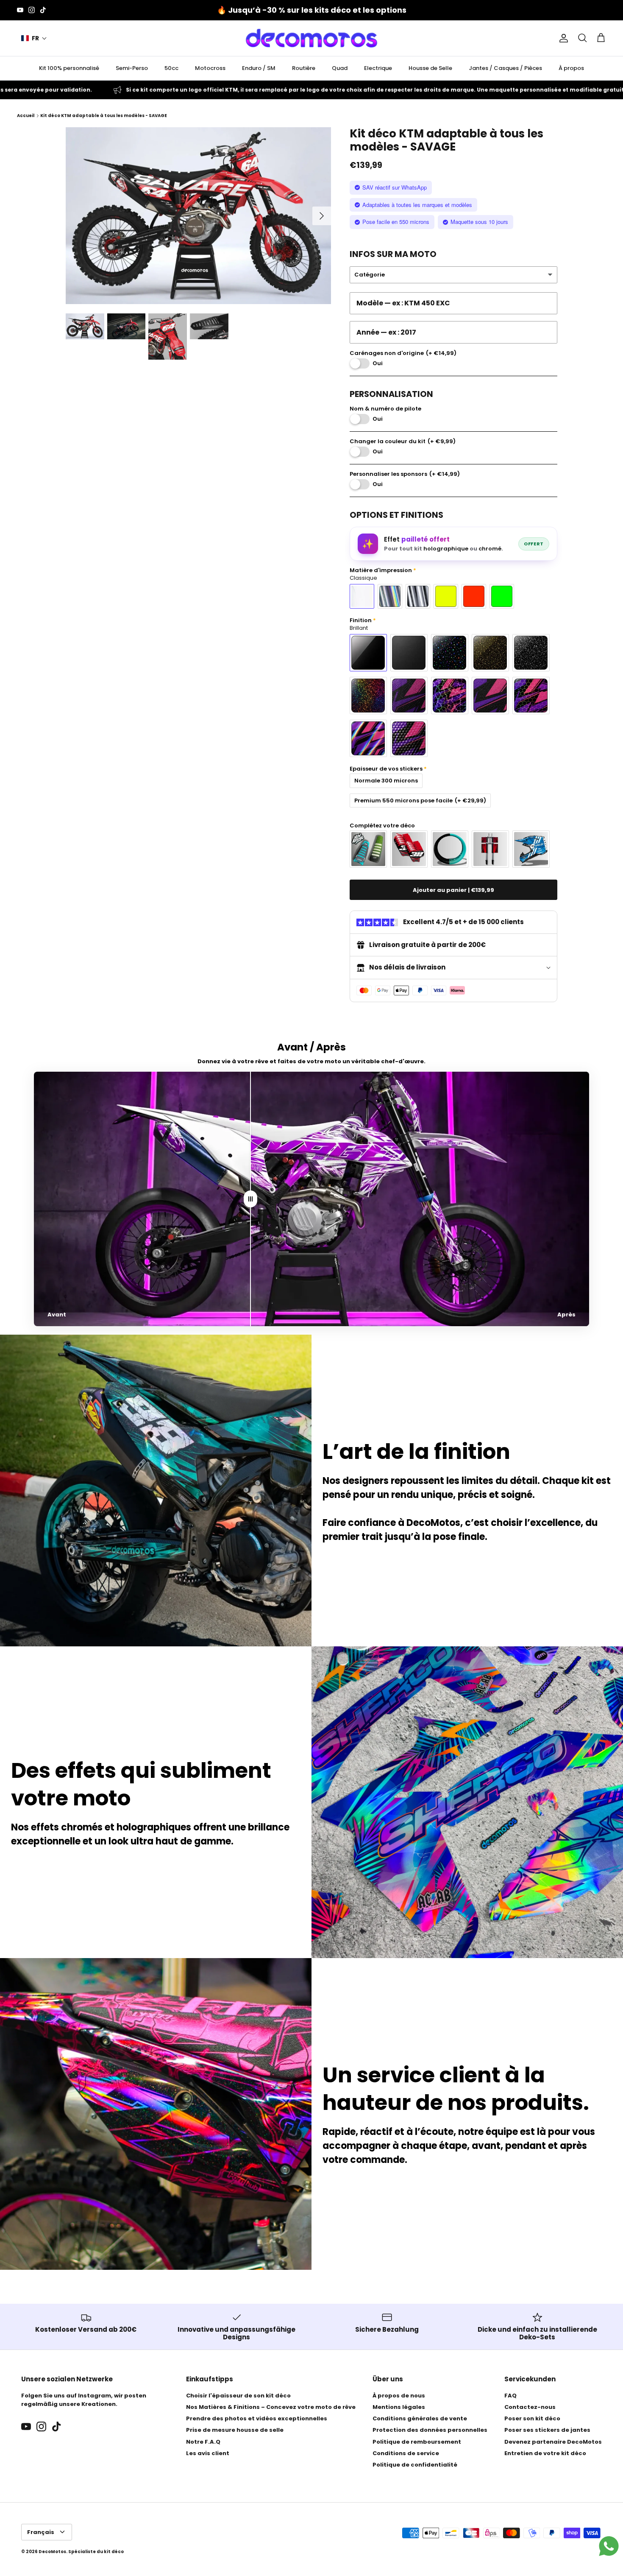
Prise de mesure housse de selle (235, 2430)
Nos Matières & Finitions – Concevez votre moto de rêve (271, 2407)
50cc (171, 68)
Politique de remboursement (417, 2442)
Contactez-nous (530, 2407)
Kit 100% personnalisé (69, 68)
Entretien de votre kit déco (545, 2453)
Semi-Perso (132, 68)
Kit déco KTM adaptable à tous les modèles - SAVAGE (104, 116)
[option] (198, 216)
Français (41, 2532)
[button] (34, 38)
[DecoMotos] (311, 38)
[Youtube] (20, 10)
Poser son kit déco (532, 2418)
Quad (340, 68)
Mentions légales (399, 2407)
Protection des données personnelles (430, 2430)
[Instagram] (32, 10)
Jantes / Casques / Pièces (505, 68)
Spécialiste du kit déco (96, 2552)
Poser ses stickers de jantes (547, 2430)
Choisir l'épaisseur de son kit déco (238, 2396)
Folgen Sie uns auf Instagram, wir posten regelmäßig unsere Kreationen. (84, 2400)
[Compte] (562, 38)
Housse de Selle (430, 68)
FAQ (510, 2396)
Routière (304, 68)
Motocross (210, 68)
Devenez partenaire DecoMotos (553, 2442)
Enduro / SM (259, 68)
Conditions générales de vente (420, 2418)
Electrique (378, 68)
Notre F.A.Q (203, 2442)
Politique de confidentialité (415, 2465)
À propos (571, 68)
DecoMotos (52, 2552)
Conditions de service (406, 2453)
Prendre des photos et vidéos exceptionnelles (257, 2418)
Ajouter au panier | (453, 890)
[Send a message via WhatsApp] (609, 2546)
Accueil (26, 116)
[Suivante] (322, 216)
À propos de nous (399, 2396)
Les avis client (208, 2453)
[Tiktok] (43, 10)
